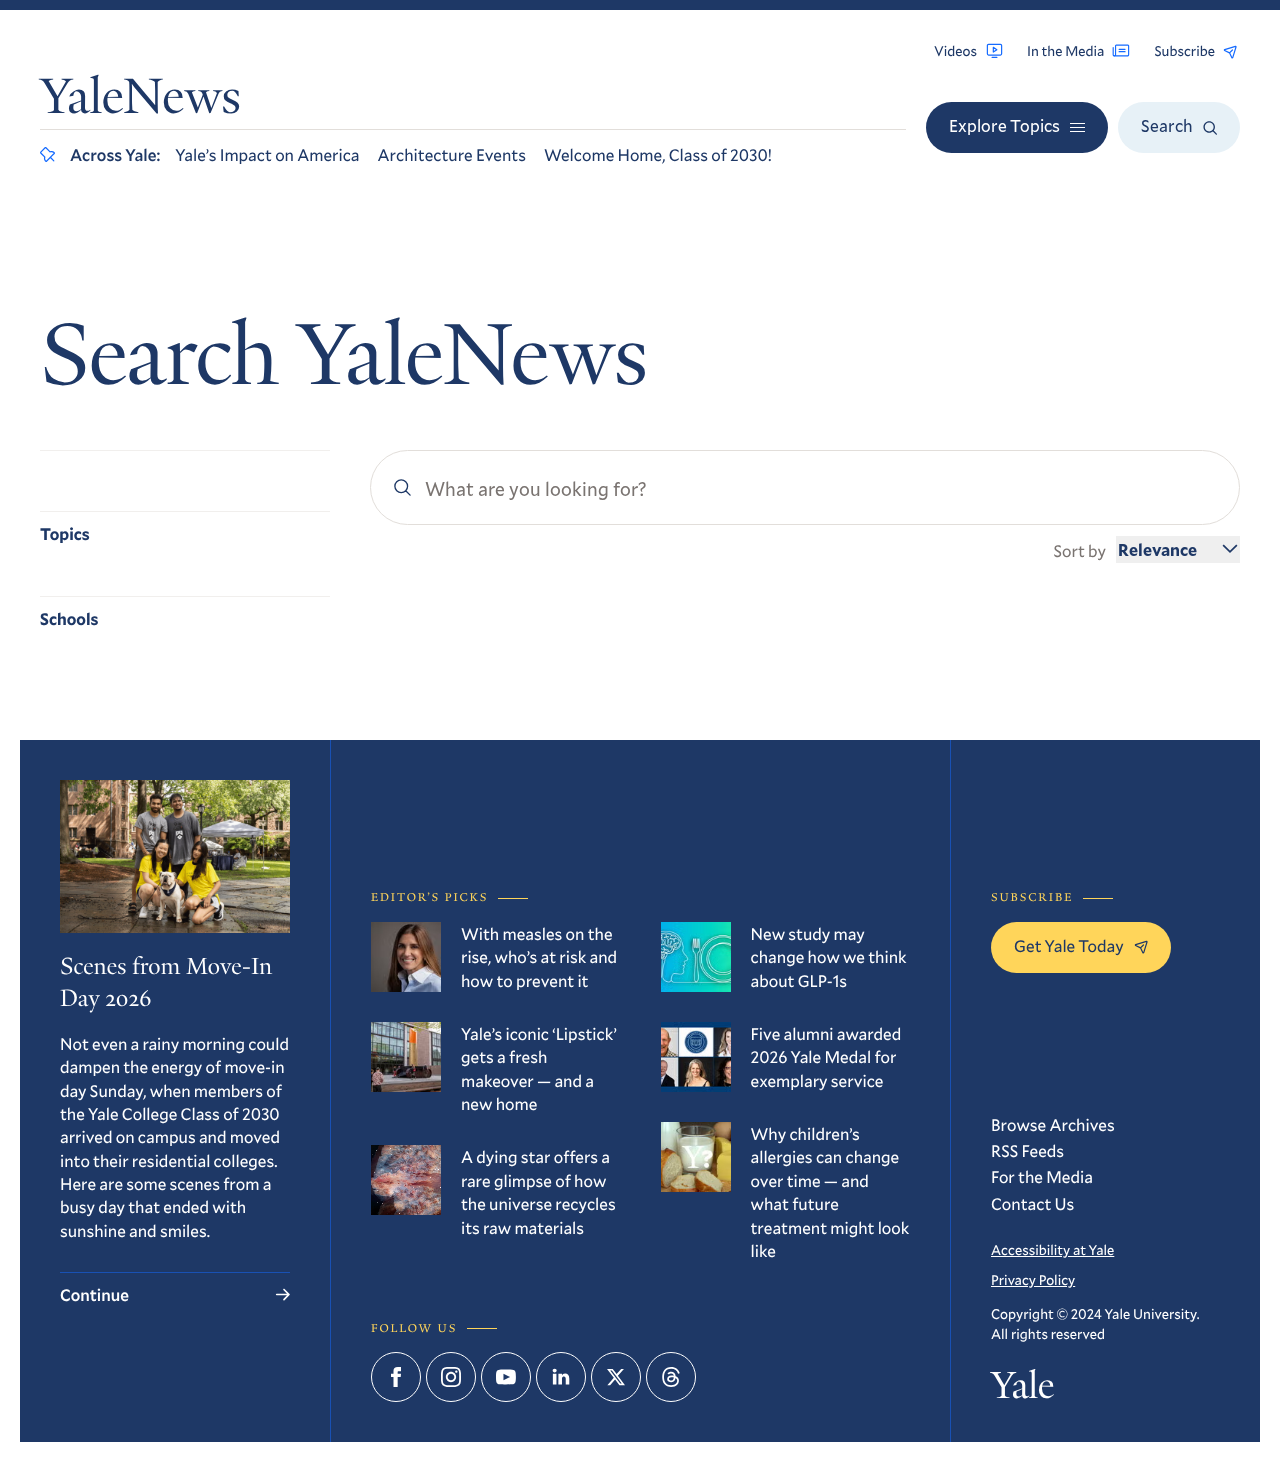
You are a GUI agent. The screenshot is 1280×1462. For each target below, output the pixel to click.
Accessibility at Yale (1052, 1249)
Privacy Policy (1033, 1279)
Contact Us (1032, 1203)
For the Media (1042, 1176)
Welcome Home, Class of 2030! (658, 154)
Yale (1022, 1390)
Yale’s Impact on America (267, 154)
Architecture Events (452, 154)
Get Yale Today (1069, 945)
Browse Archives (1053, 1124)
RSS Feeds (1027, 1150)
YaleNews (140, 101)
